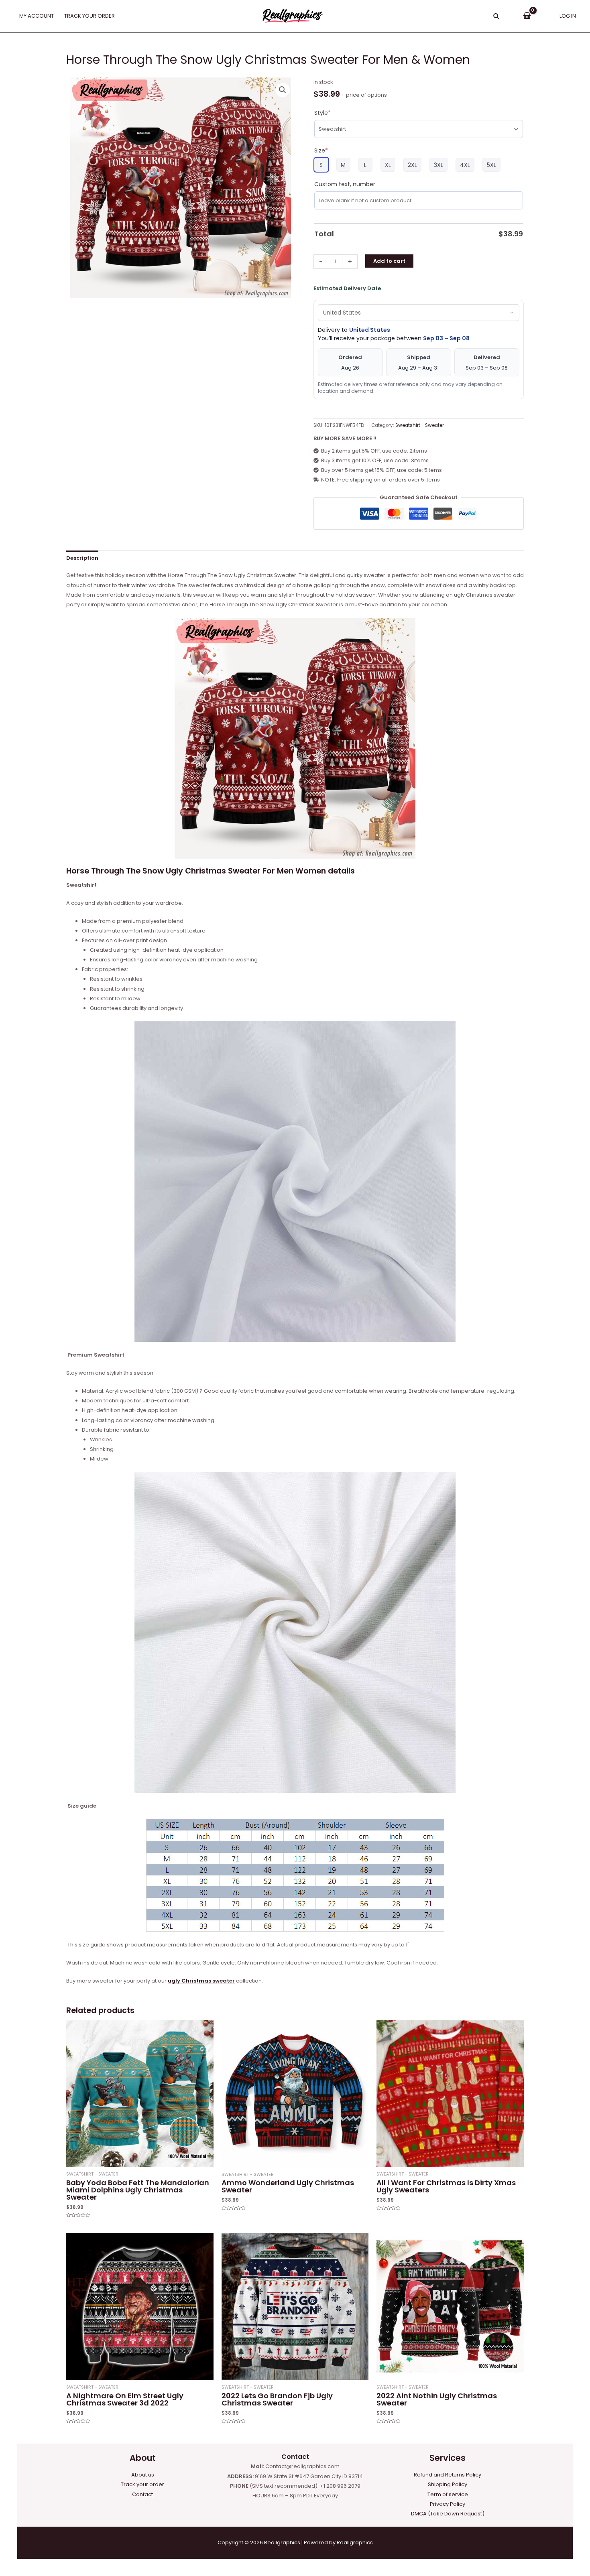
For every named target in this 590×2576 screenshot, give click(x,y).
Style (322, 113)
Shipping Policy (448, 2484)
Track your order (142, 2484)
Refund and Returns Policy (448, 2475)
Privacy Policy (448, 2504)
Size (321, 150)
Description (82, 558)
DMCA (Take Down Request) (448, 2514)
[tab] (82, 558)
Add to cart (389, 261)
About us (143, 2475)
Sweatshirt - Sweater (420, 425)
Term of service (448, 2494)
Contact (142, 2494)
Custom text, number (345, 184)
